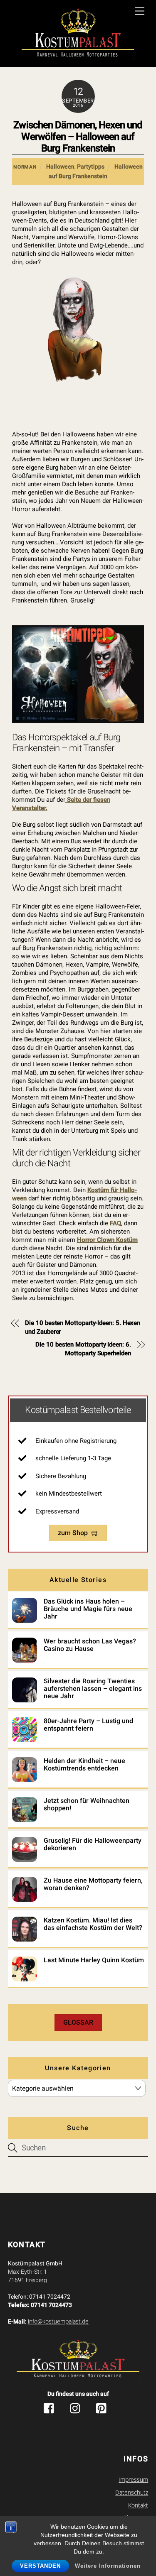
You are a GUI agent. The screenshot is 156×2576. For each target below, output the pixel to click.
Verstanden (40, 2566)
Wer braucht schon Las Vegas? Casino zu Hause (90, 1645)
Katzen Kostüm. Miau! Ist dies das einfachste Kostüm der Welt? (93, 1924)
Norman (25, 167)
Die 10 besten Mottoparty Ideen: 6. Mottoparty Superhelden (83, 1349)
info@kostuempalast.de (58, 2321)
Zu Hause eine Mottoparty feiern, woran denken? (93, 1884)
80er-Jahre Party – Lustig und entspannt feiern (88, 1725)
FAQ (115, 1223)
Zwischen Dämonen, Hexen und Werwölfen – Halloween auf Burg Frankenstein (78, 137)
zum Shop (73, 1533)
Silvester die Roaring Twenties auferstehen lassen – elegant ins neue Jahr (93, 1689)
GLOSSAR (78, 2022)
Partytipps (91, 167)
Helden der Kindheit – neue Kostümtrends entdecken (84, 1765)
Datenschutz (132, 2493)
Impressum (133, 2480)
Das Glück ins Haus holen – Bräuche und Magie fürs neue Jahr (88, 1609)
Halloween (60, 167)
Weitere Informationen (108, 2566)
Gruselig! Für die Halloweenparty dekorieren (93, 1844)
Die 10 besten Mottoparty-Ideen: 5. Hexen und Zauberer (83, 1327)
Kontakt (138, 2505)
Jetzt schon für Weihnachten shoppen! (87, 1805)
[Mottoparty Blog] (78, 35)
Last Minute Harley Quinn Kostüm (94, 1960)
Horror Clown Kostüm (107, 1240)
